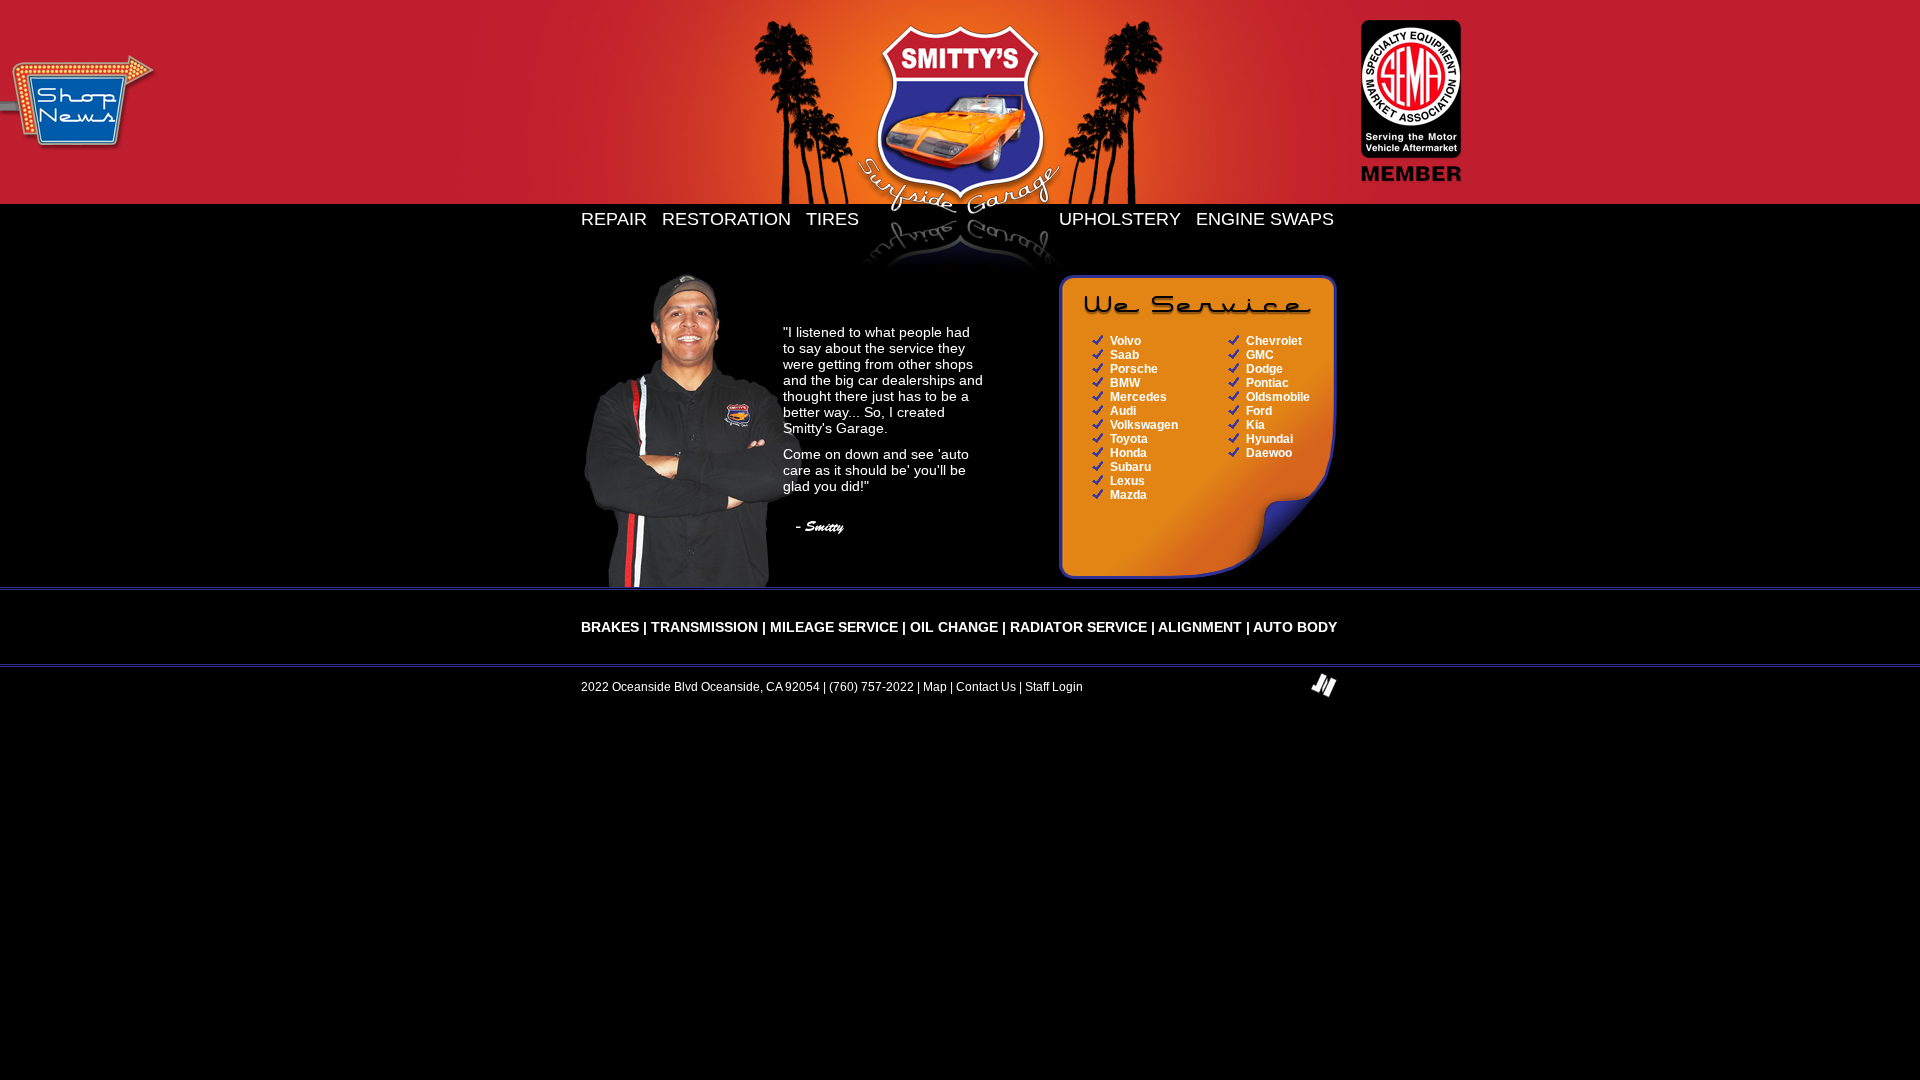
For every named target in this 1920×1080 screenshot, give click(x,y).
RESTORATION (726, 219)
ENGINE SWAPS (1265, 219)
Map (935, 687)
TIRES (832, 219)
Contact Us (986, 687)
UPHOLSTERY (1120, 219)
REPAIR (614, 219)
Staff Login (1054, 687)
